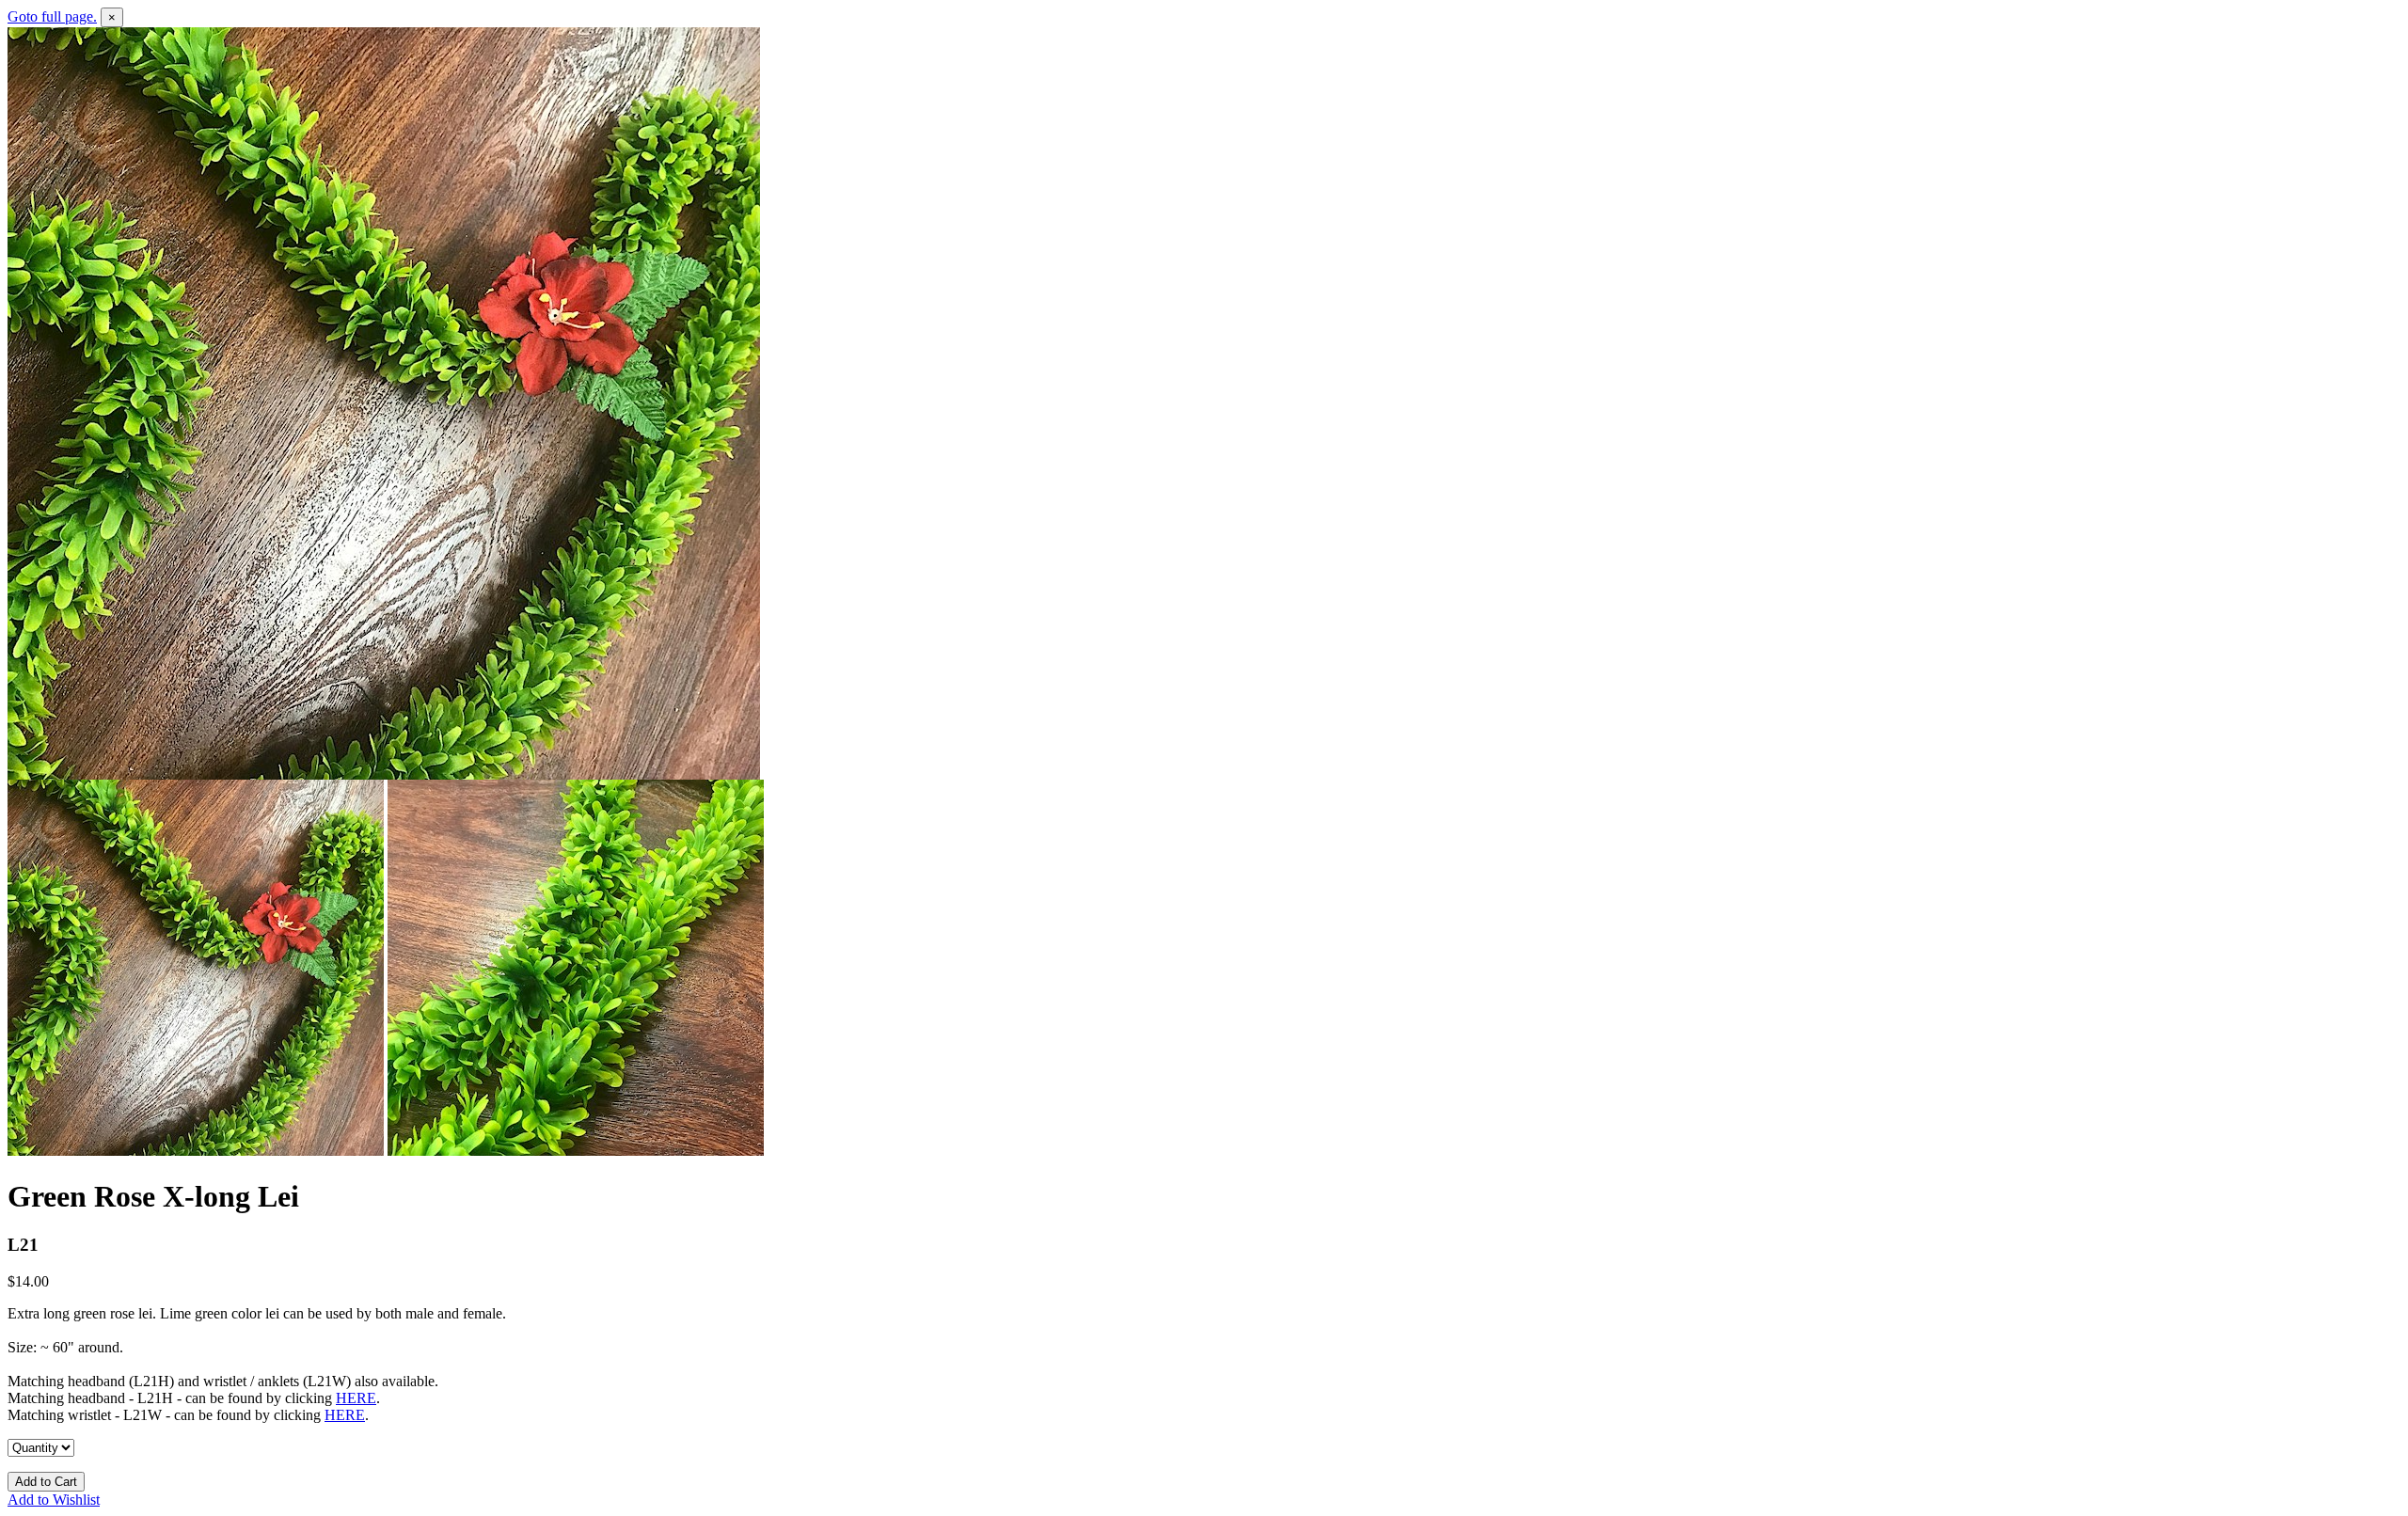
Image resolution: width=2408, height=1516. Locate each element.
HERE (356, 1398)
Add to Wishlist (54, 1500)
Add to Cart (46, 1482)
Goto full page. (52, 16)
